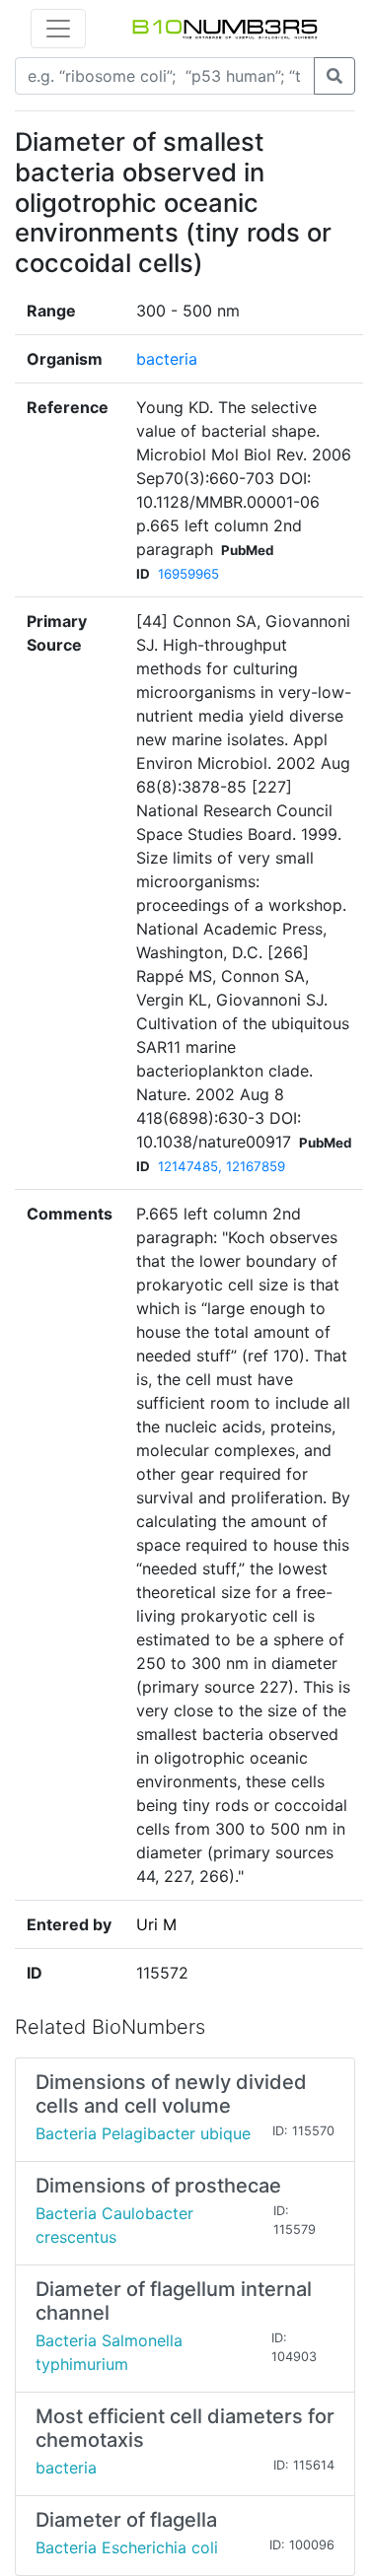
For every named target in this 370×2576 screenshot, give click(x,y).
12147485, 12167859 (222, 1166)
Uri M (156, 1924)
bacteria (167, 359)
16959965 (188, 574)
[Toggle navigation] (58, 29)
